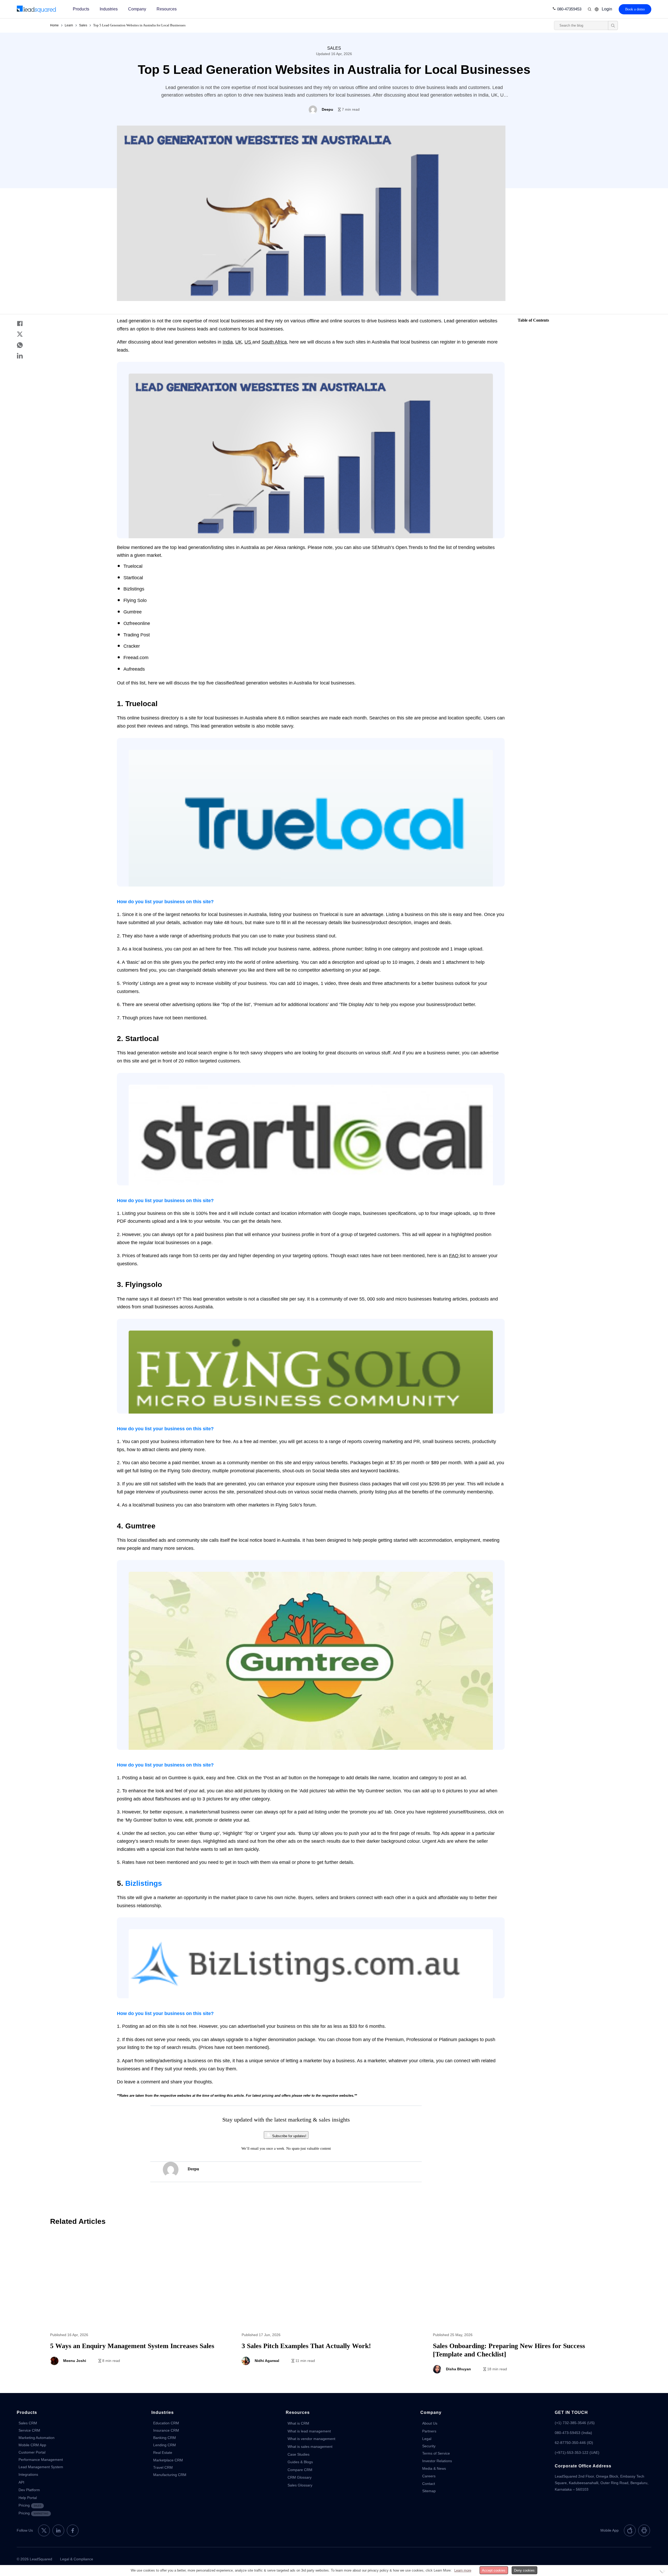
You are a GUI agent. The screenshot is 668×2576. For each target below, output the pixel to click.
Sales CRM (28, 2423)
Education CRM (166, 2423)
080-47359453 (569, 9)
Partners (429, 2431)
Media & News (434, 2468)
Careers (429, 2476)
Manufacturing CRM (170, 2475)
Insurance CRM (166, 2430)
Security (429, 2446)
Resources (167, 9)
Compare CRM (300, 2470)
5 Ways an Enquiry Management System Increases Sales (143, 2307)
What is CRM (298, 2423)
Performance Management (41, 2460)
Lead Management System (41, 2467)
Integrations (28, 2474)
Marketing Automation (37, 2438)
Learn (69, 25)
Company (137, 9)
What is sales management (310, 2447)
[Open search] (613, 25)
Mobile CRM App (32, 2445)
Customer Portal (32, 2452)
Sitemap (429, 2491)
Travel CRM (163, 2467)
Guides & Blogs (300, 2462)
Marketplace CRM (168, 2460)
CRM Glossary (300, 2477)
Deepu (193, 2169)
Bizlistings (144, 1883)
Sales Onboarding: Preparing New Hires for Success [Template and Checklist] (525, 2307)
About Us (430, 2423)
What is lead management (309, 2431)
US (248, 342)
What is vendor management (311, 2439)
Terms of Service (436, 2453)
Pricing (30, 2505)
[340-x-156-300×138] (37, 9)
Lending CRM (165, 2445)
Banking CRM (165, 2438)
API (21, 2482)
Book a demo (635, 9)
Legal (427, 2439)
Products (81, 9)
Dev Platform (29, 2490)
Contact (429, 2484)
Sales (83, 25)
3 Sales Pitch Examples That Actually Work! (334, 2307)
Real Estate (163, 2453)
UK (239, 342)
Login (607, 9)
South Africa (274, 342)
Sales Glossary (300, 2485)
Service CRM (29, 2430)
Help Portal (28, 2498)
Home (54, 25)
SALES (334, 48)
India (228, 342)
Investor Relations (437, 2461)
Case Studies (299, 2454)
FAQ (454, 1256)
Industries (109, 9)
